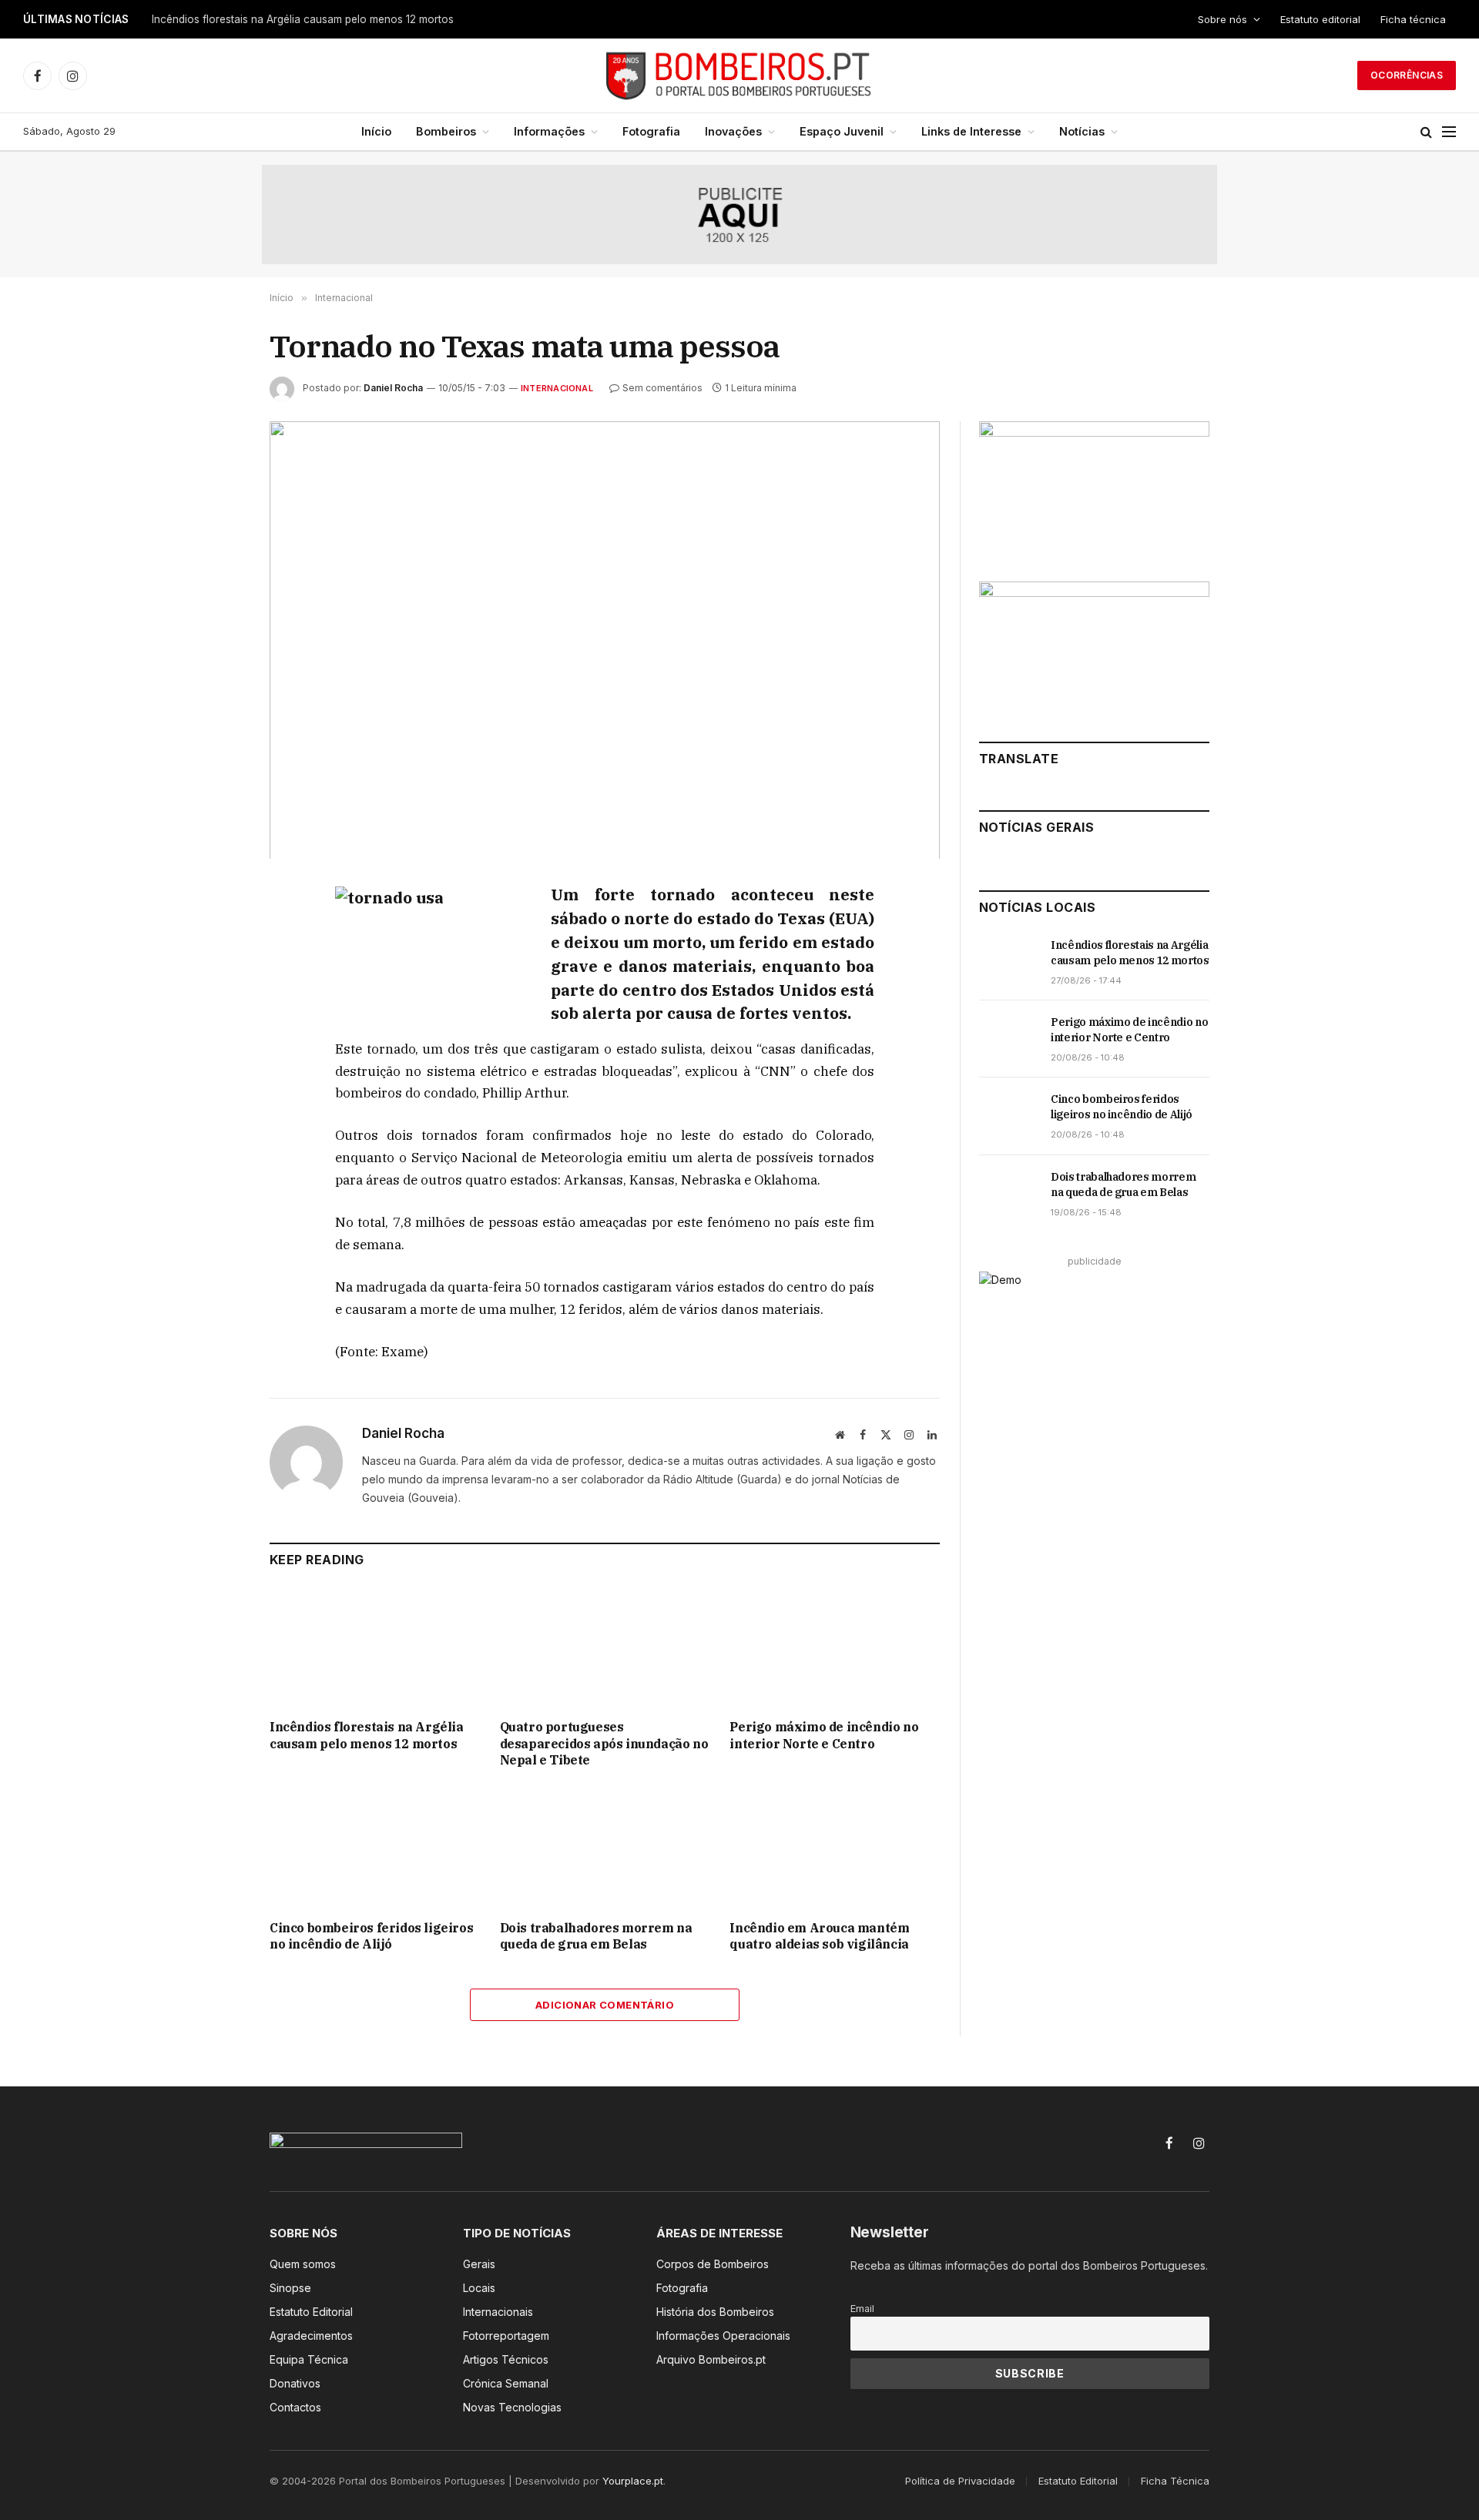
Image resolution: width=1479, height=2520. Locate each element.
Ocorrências (1407, 75)
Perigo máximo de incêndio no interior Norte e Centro (824, 1735)
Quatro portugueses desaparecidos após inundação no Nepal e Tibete (327, 19)
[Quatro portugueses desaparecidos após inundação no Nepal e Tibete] (605, 1648)
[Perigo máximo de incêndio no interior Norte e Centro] (835, 1648)
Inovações (733, 131)
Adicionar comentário (605, 2005)
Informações (549, 131)
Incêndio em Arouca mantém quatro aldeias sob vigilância (819, 1936)
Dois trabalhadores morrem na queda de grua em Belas (596, 1936)
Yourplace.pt (633, 2481)
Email (862, 2309)
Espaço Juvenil (842, 131)
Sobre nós (1222, 19)
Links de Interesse (971, 131)
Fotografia (651, 131)
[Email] (215, 1074)
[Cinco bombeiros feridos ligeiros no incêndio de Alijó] (375, 1848)
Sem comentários (662, 388)
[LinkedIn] (215, 1004)
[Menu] (1449, 132)
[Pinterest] (215, 1039)
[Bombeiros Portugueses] (739, 75)
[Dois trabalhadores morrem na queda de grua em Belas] (605, 1848)
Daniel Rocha (393, 388)
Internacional (557, 388)
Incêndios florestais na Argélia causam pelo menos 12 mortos (367, 1735)
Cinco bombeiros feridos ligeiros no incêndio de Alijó (371, 1936)
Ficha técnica (1413, 19)
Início (376, 131)
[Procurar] (1426, 132)
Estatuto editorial (1320, 19)
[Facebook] (215, 933)
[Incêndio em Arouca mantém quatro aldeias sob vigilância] (835, 1848)
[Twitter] (215, 968)
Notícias (1082, 131)
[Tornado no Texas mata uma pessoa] (605, 640)
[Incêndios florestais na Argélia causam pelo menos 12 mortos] (375, 1648)
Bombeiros (446, 131)
